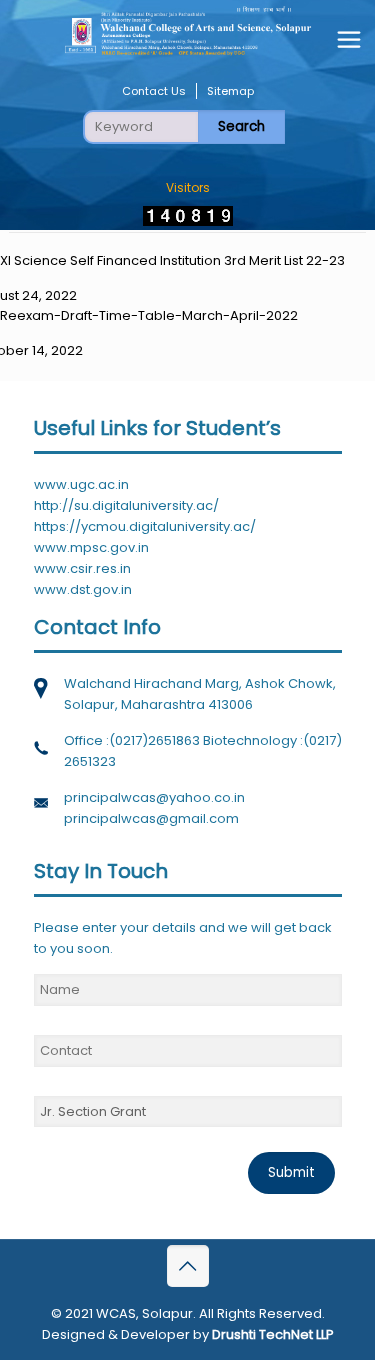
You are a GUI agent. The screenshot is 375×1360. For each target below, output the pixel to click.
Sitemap (230, 91)
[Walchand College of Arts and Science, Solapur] (187, 30)
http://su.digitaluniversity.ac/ (126, 505)
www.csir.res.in (82, 568)
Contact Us (154, 91)
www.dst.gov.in (83, 589)
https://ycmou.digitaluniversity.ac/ (145, 526)
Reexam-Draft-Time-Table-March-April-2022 (149, 315)
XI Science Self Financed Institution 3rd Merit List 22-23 (172, 260)
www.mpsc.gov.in (91, 547)
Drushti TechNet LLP (273, 1334)
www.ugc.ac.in (81, 484)
